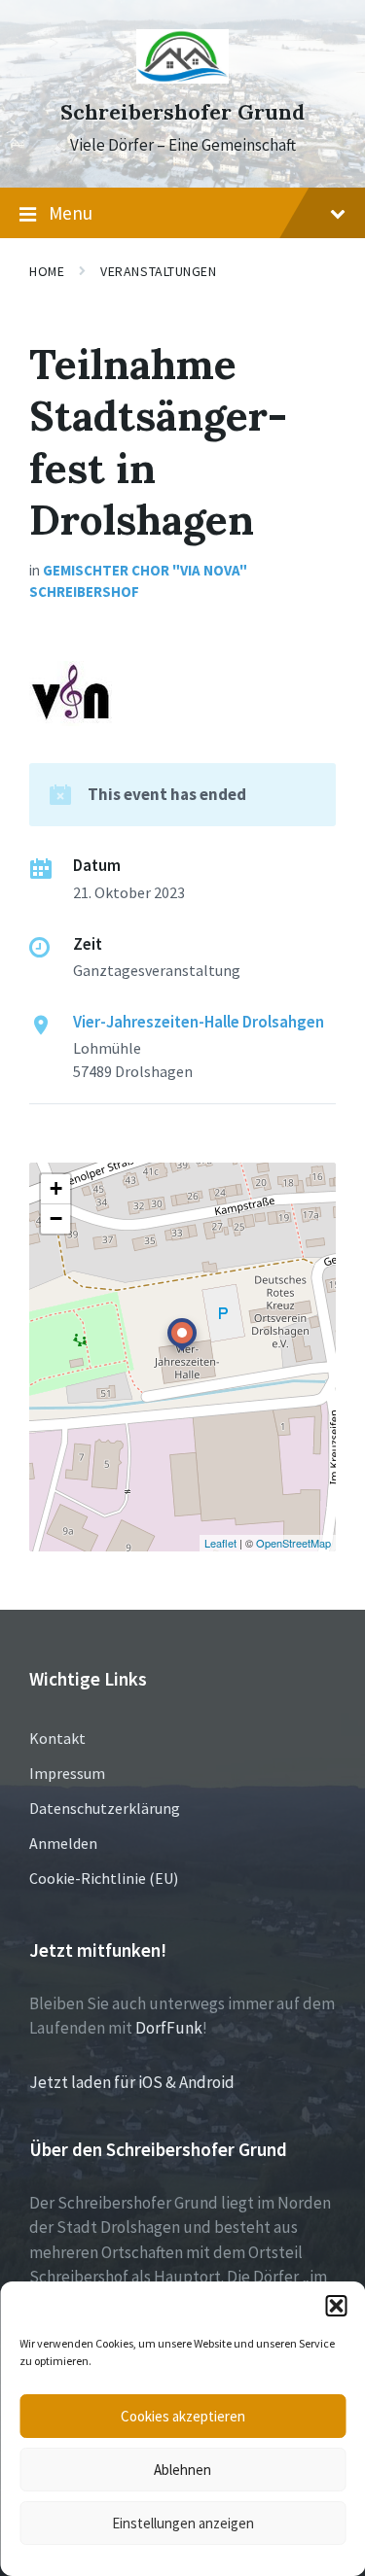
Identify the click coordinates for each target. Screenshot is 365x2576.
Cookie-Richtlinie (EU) (104, 1878)
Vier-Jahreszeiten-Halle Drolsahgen (199, 1022)
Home (47, 271)
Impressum (67, 1773)
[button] (336, 2306)
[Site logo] (182, 78)
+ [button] (56, 1188)
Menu (71, 213)
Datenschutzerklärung (105, 1808)
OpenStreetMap (293, 1543)
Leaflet (220, 1543)
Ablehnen (182, 2470)
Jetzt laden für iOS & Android (132, 2082)
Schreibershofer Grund (182, 112)
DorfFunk (169, 2028)
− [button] (56, 1218)
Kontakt (57, 1738)
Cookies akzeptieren (183, 2416)
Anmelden (63, 1843)
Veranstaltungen (158, 271)
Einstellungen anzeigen (183, 2523)
